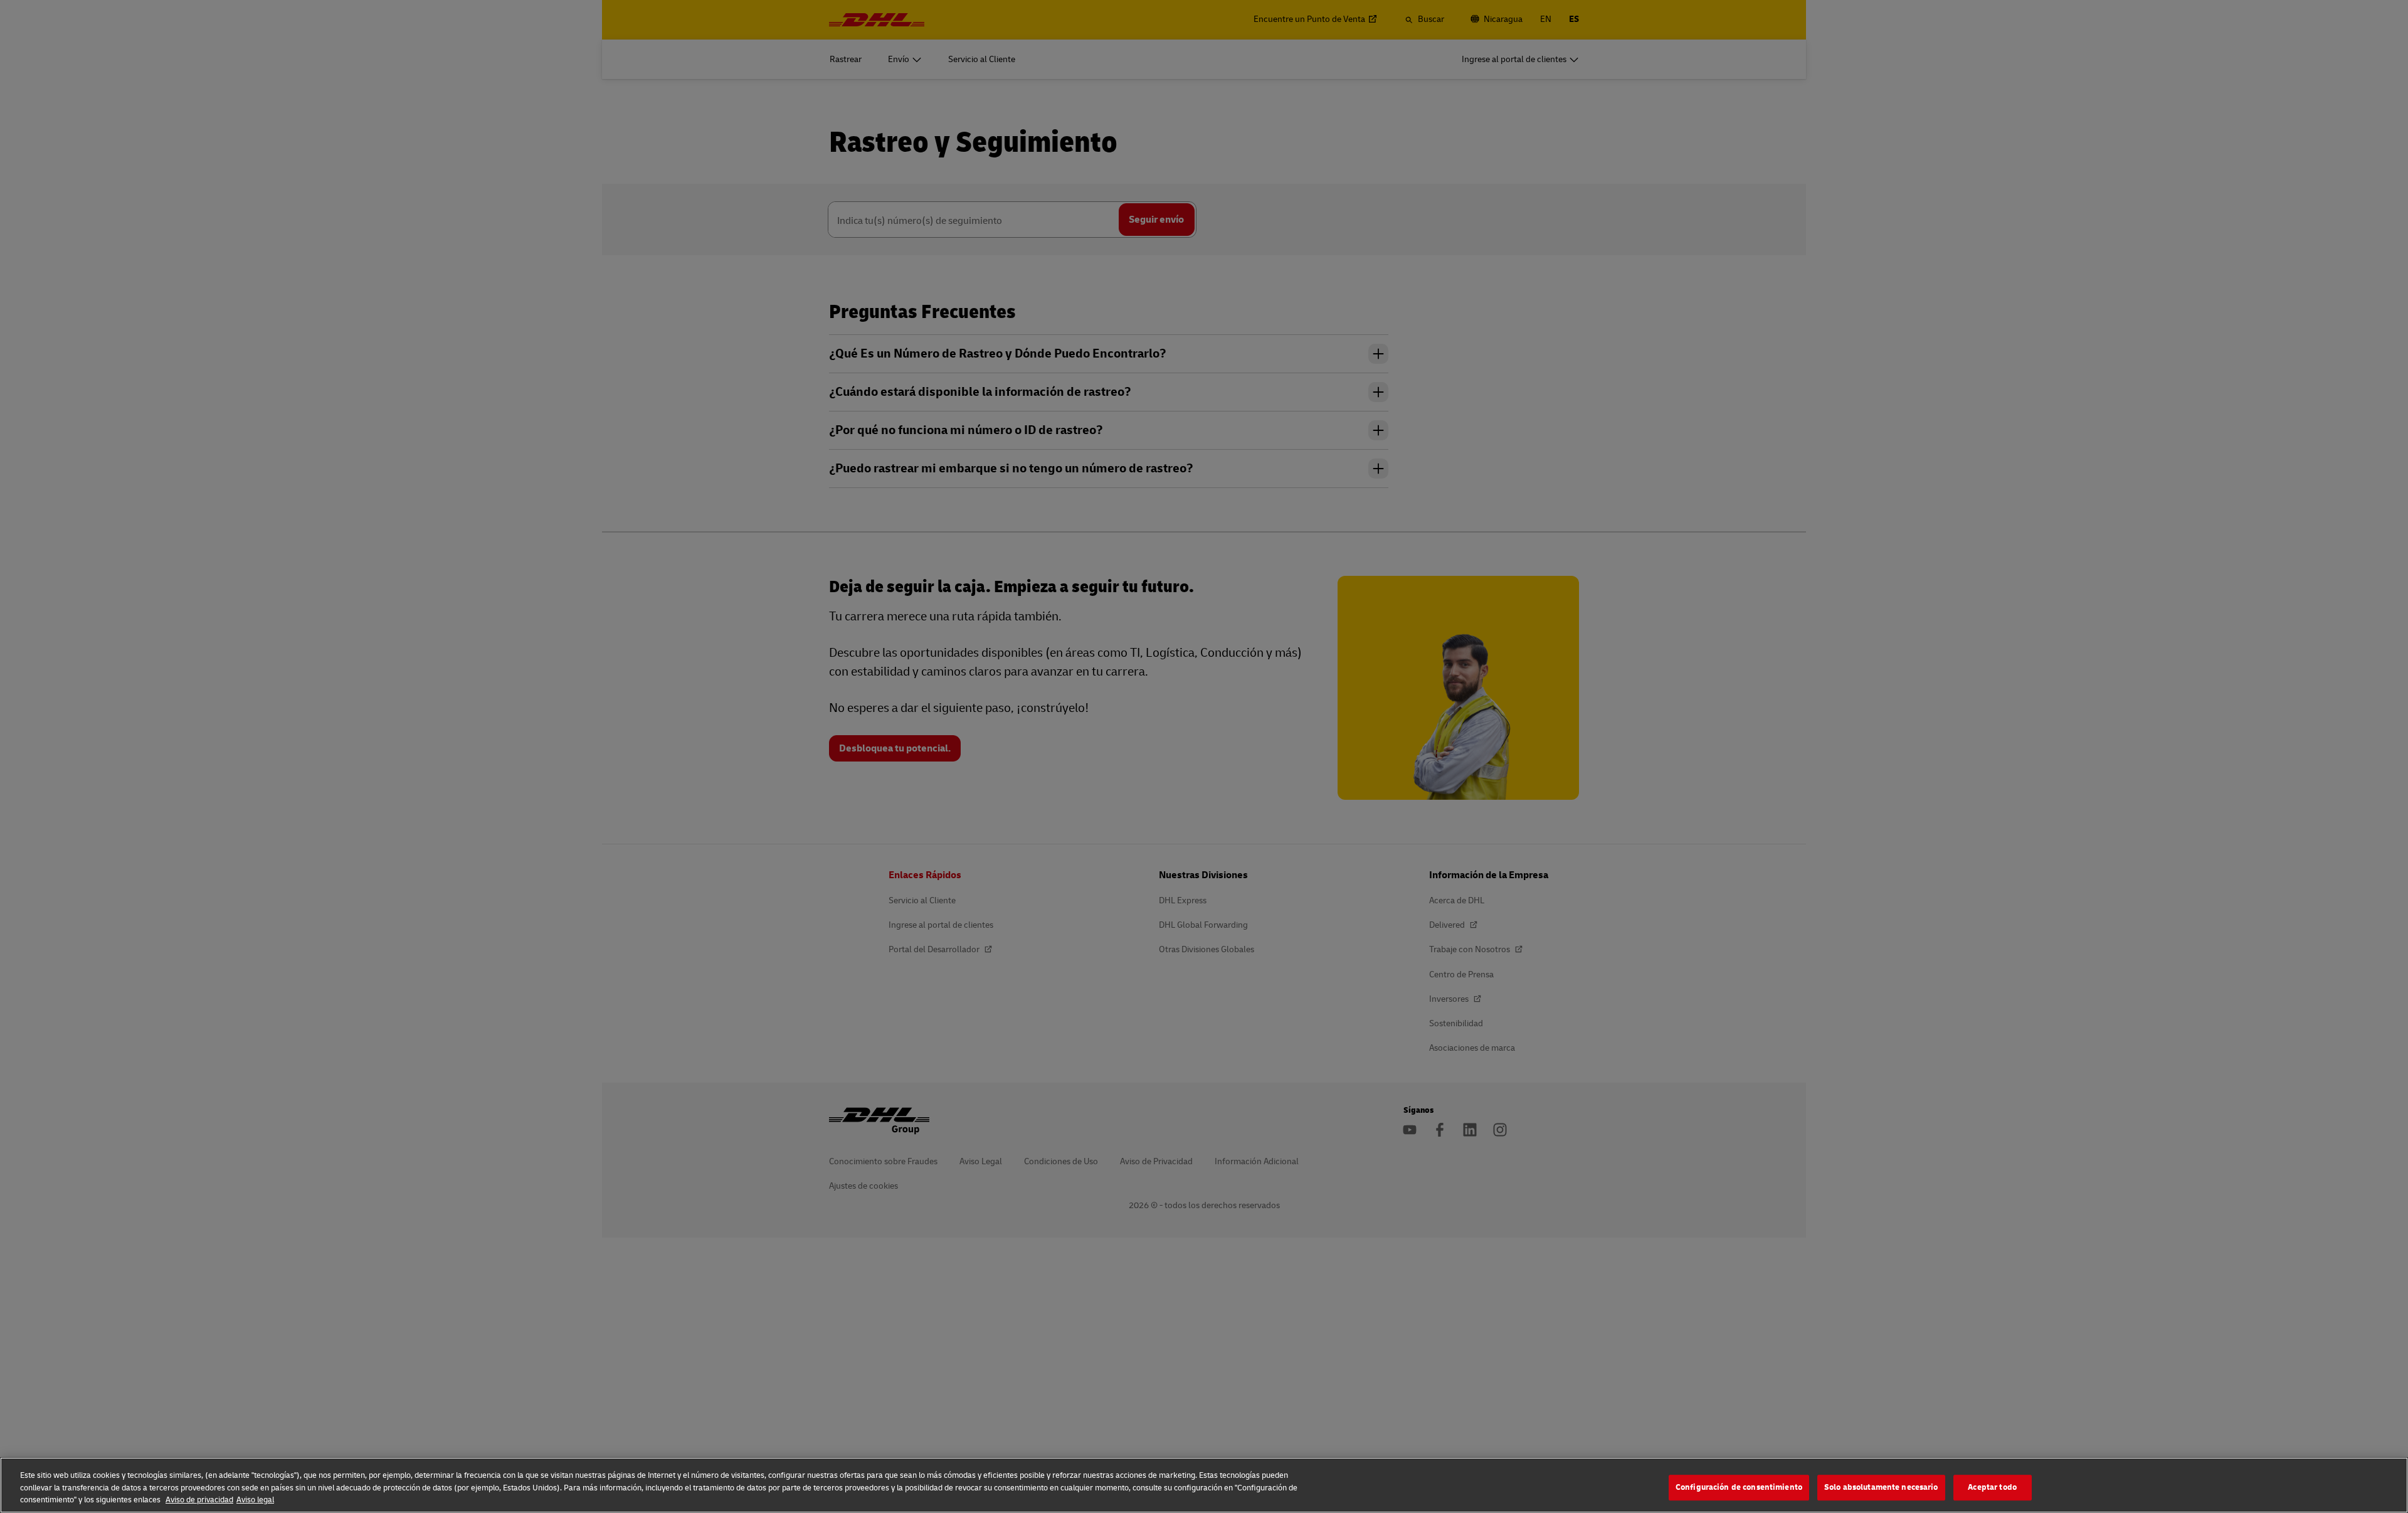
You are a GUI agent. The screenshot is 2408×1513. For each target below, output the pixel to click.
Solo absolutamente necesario (1881, 1487)
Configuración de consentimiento (1739, 1487)
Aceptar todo (1992, 1487)
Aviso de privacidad (199, 1500)
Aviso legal (255, 1500)
